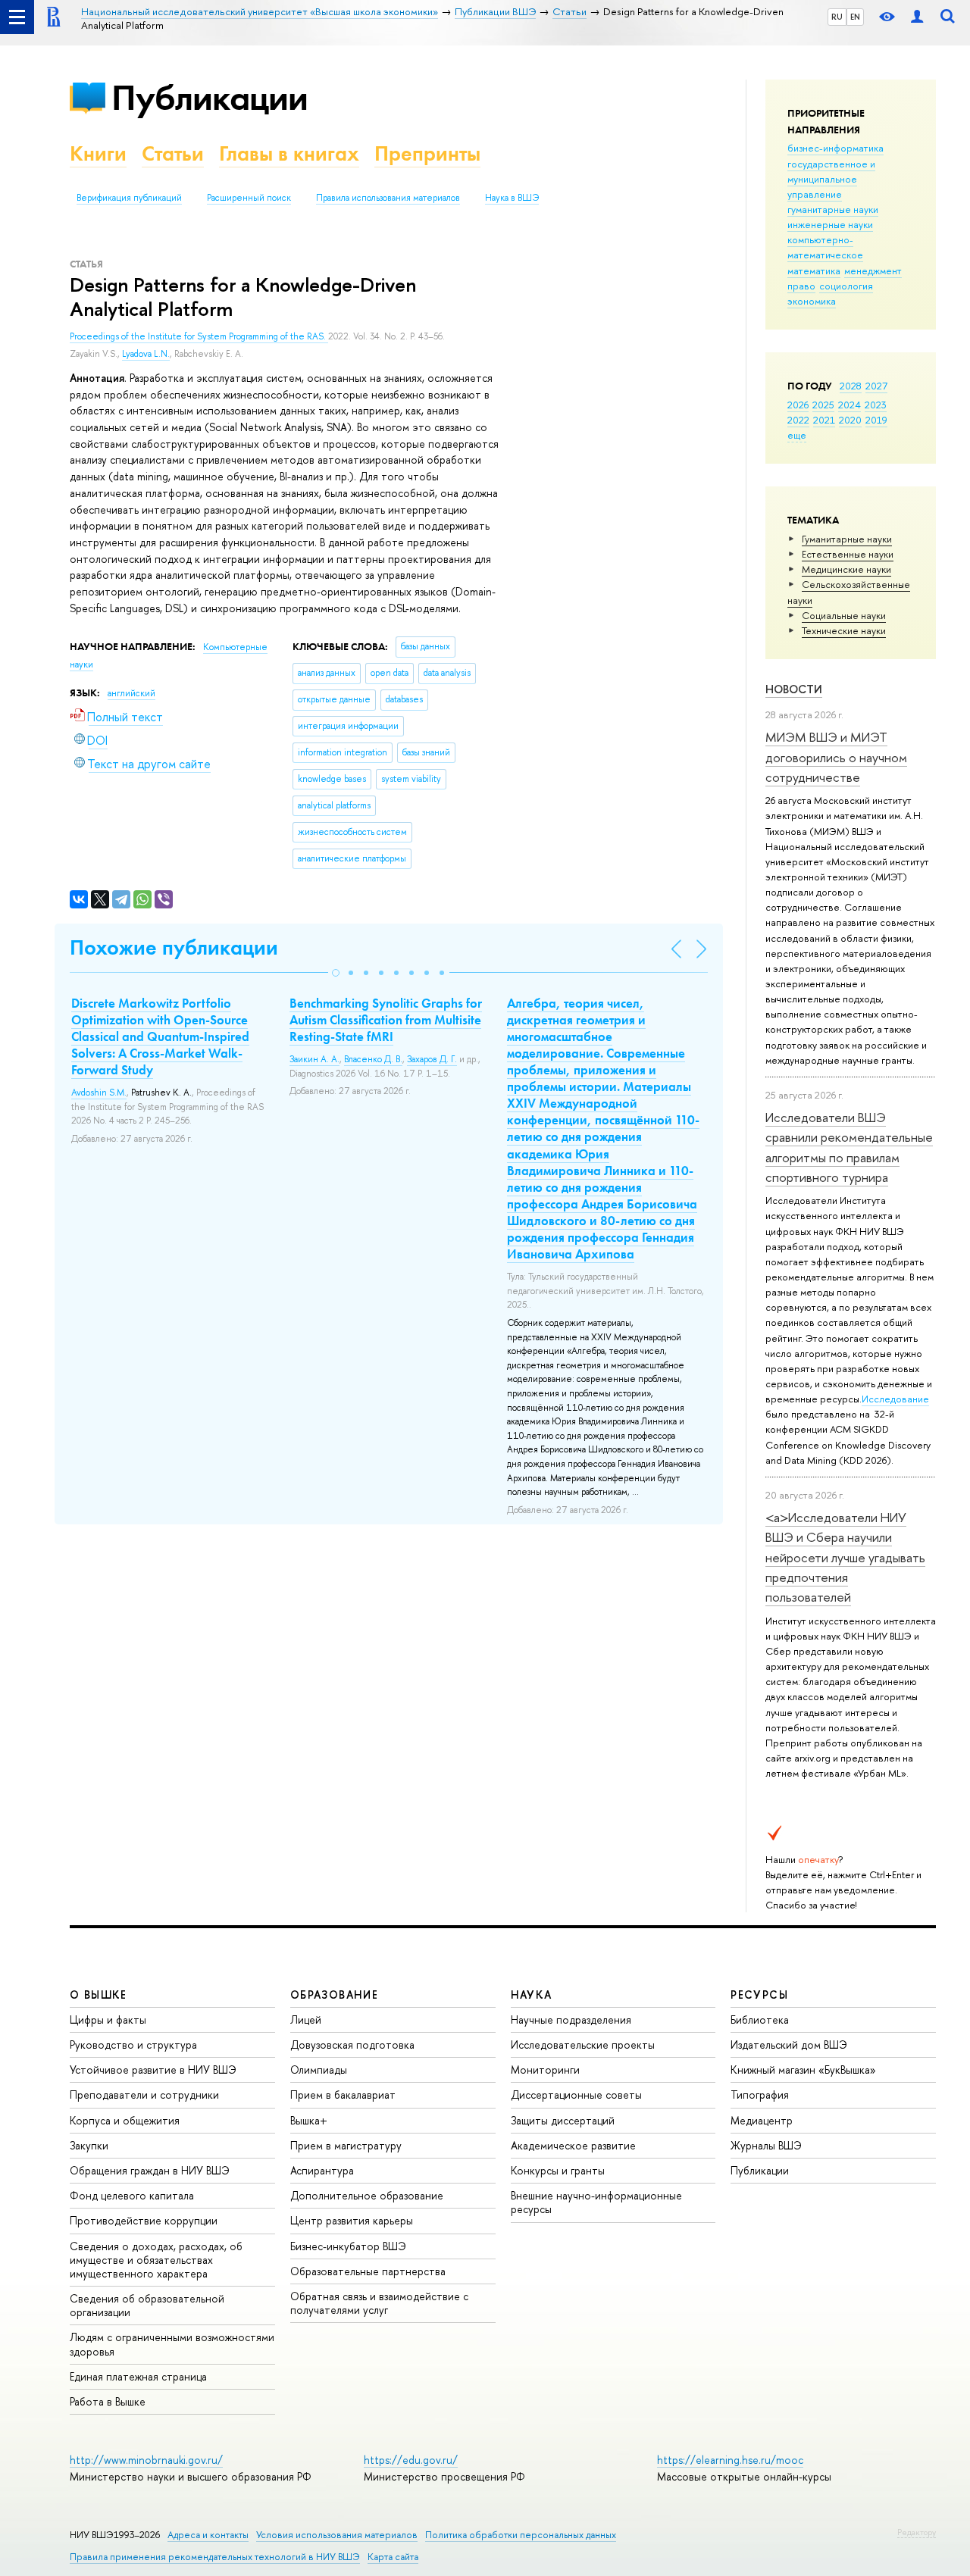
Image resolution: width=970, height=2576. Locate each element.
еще (797, 435)
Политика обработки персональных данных (521, 2535)
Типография (760, 2095)
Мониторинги (545, 2070)
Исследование (895, 1399)
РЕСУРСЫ (759, 1995)
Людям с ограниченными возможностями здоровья (172, 2344)
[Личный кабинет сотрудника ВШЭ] (917, 17)
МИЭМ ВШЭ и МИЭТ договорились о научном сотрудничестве (836, 757)
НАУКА (532, 1995)
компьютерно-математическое (825, 247)
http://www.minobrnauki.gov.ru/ (146, 2460)
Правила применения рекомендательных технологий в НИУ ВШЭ (215, 2557)
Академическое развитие (573, 2145)
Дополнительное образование (367, 2195)
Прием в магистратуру (346, 2145)
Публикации (210, 97)
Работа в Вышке (108, 2401)
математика (814, 270)
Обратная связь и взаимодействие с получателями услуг (379, 2303)
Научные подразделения (571, 2020)
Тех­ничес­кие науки (844, 630)
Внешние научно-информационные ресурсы (596, 2202)
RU (837, 17)
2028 (851, 386)
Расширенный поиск (249, 198)
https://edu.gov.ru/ (411, 2460)
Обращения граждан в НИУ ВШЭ (150, 2170)
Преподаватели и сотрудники (144, 2095)
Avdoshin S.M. (99, 1093)
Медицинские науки (846, 569)
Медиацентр (762, 2120)
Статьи (173, 153)
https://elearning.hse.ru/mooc (730, 2460)
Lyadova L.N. (146, 354)
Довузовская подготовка (352, 2045)
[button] (336, 973)
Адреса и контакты (208, 2535)
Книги (98, 153)
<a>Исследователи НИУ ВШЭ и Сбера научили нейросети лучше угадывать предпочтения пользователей (845, 1557)
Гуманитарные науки (847, 539)
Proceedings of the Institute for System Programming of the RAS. (199, 336)
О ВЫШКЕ (99, 1995)
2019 (876, 420)
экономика (812, 301)
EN (855, 17)
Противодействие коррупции (144, 2220)
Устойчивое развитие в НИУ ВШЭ (153, 2070)
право (801, 286)
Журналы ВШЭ (766, 2145)
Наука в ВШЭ (512, 198)
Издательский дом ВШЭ (789, 2045)
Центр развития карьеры (352, 2220)
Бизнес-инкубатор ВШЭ (348, 2246)
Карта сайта (393, 2557)
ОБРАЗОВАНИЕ (334, 1995)
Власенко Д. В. (373, 1059)
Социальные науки (844, 615)
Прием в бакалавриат (343, 2095)
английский (131, 693)
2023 (876, 405)
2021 (824, 420)
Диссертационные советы (576, 2095)
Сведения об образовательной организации (147, 2305)
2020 (850, 420)
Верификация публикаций (129, 198)
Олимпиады (319, 2070)
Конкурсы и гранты (558, 2170)
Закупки (89, 2145)
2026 (798, 405)
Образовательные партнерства (368, 2271)
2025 (823, 405)
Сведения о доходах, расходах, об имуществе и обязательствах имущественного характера (156, 2260)
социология (846, 286)
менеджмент (873, 270)
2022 (798, 420)
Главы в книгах (289, 153)
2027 (876, 386)
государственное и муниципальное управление (831, 179)
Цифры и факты (108, 2020)
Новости (794, 689)
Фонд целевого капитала (132, 2195)
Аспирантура (322, 2170)
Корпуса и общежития (125, 2120)
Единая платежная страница (138, 2376)
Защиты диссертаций (563, 2120)
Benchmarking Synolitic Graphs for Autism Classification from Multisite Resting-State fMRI (386, 1020)
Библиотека (760, 2020)
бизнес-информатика (835, 148)
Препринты (427, 153)
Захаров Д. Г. (432, 1059)
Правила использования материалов (388, 198)
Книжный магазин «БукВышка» (803, 2070)
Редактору (917, 2532)
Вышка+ (309, 2120)
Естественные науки (848, 554)
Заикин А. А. (314, 1059)
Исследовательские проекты (583, 2045)
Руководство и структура (133, 2045)
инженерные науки (830, 224)
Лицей (306, 2020)
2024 (850, 405)
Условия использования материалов (337, 2535)
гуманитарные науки (833, 209)
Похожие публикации (174, 947)
